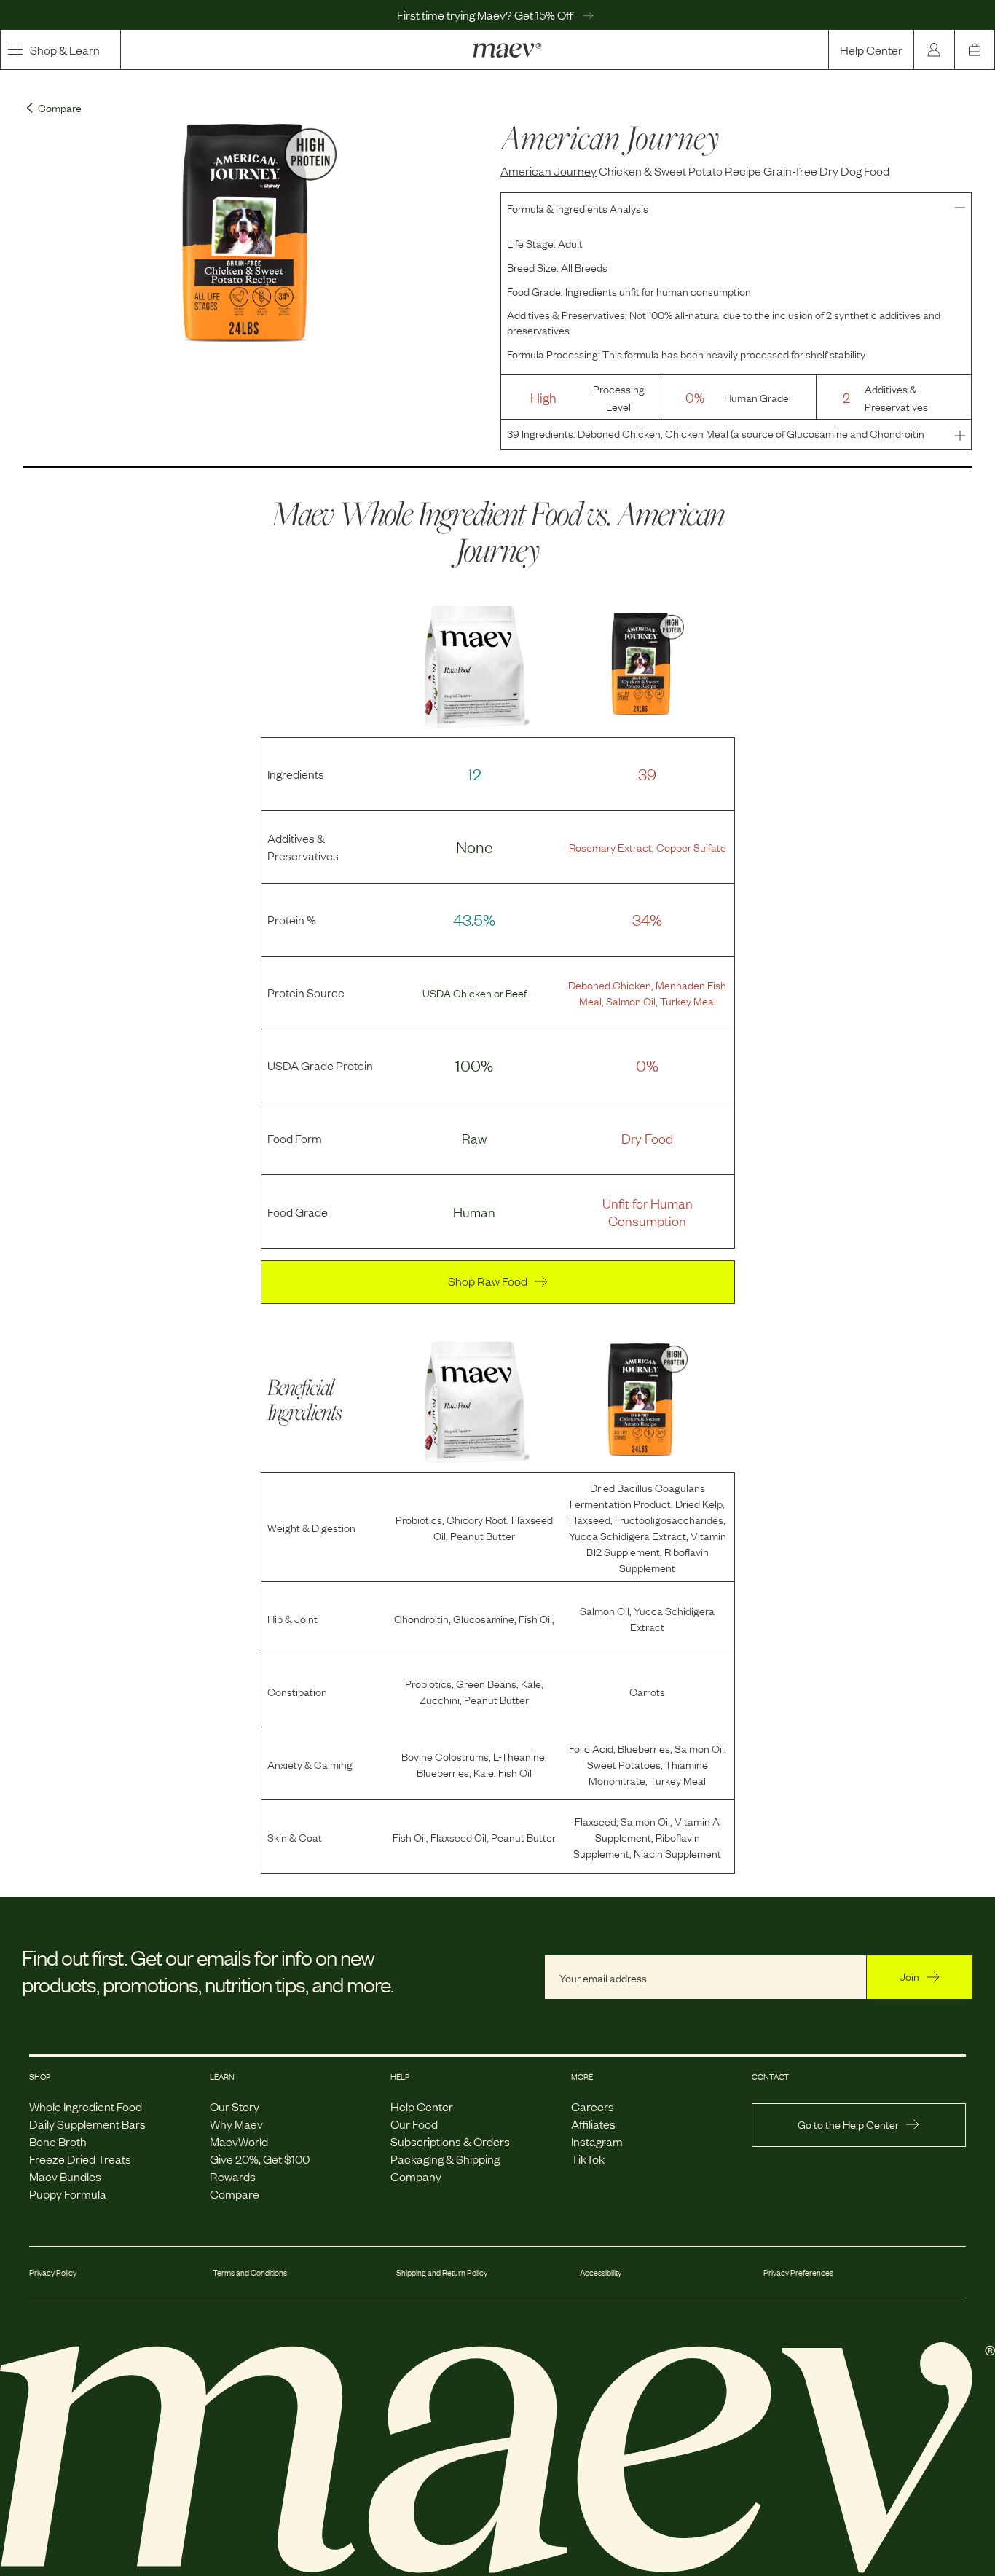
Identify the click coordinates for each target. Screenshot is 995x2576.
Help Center (871, 50)
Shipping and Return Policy (442, 2272)
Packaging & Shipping (445, 2159)
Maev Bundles (65, 2176)
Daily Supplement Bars (87, 2124)
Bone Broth (58, 2141)
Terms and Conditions (250, 2272)
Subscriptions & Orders (450, 2141)
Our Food (414, 2124)
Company (416, 2176)
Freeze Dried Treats (80, 2159)
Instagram (597, 2141)
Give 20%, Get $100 (260, 2159)
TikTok (588, 2159)
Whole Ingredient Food (86, 2106)
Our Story (235, 2106)
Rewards (233, 2176)
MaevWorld (239, 2141)
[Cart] (975, 50)
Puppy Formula (68, 2194)
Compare (235, 2194)
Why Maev (236, 2124)
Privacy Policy (53, 2272)
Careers (593, 2106)
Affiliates (593, 2124)
